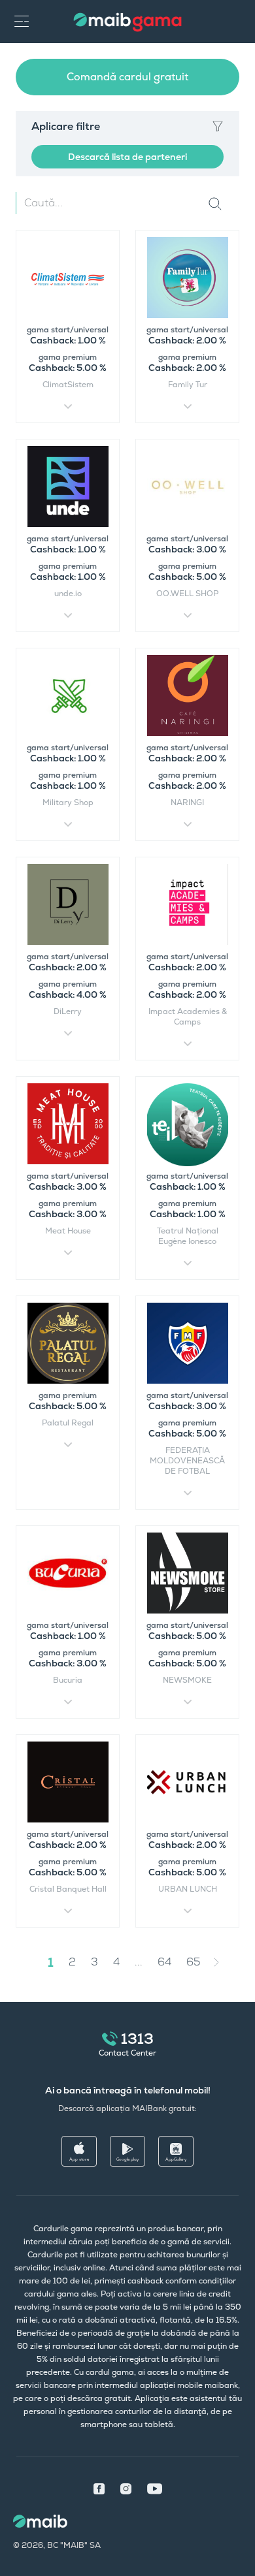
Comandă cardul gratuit (127, 77)
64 (164, 1962)
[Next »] (226, 1962)
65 (194, 1962)
